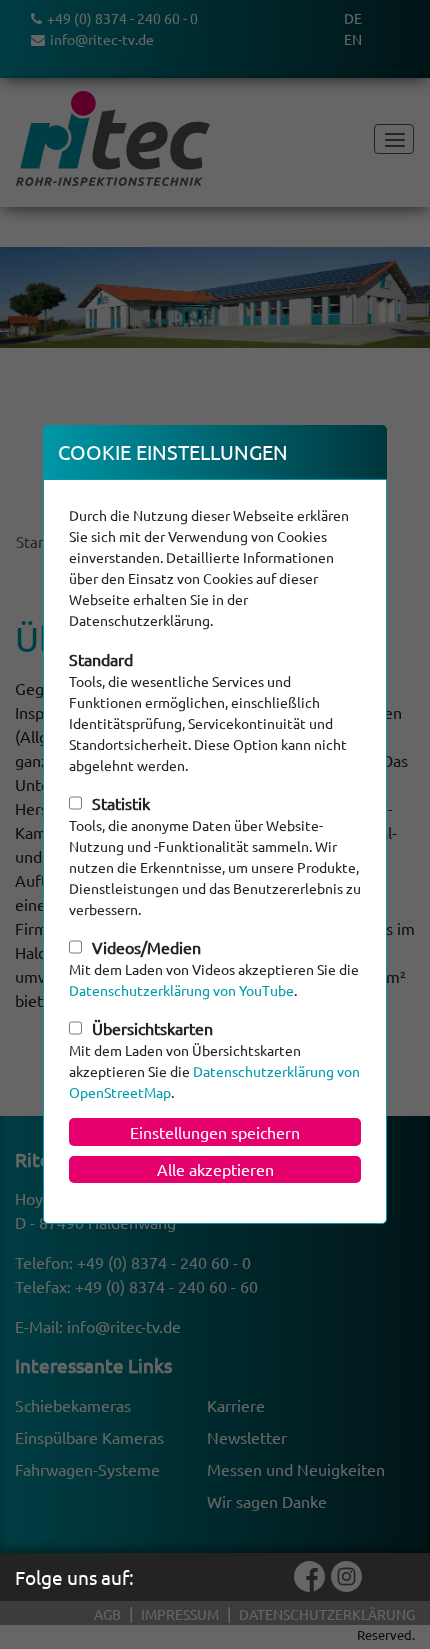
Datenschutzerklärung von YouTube (181, 990)
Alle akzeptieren (215, 1169)
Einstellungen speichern (215, 1132)
